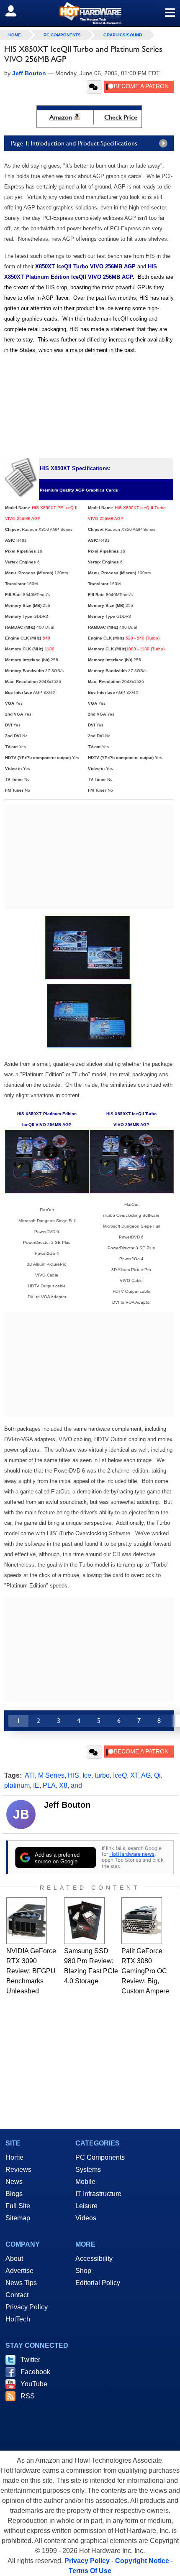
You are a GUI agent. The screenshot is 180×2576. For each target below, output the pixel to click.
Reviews (18, 2170)
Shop (83, 2271)
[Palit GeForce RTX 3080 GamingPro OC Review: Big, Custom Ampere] (142, 1921)
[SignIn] (16, 11)
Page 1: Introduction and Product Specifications (74, 143)
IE (36, 1785)
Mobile (85, 2182)
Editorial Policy (98, 2283)
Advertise (19, 2271)
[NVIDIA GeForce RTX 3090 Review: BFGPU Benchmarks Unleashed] (27, 1921)
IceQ (120, 1775)
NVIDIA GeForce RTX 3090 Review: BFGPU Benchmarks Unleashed (31, 1971)
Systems (88, 2170)
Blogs (14, 2194)
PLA (49, 1785)
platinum (17, 1785)
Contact (17, 2295)
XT (134, 1775)
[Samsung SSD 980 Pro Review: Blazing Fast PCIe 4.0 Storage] (84, 1921)
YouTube (34, 2384)
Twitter (30, 2360)
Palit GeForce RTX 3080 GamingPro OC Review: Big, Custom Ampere (145, 1971)
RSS (28, 2396)
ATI (30, 1775)
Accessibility (94, 2259)
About (14, 2259)
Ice (87, 1775)
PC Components (62, 35)
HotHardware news (132, 1854)
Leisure (86, 2206)
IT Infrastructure (98, 2194)
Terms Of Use (90, 2571)
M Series (51, 1775)
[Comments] (94, 87)
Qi (157, 1775)
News (14, 2182)
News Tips (21, 2283)
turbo (102, 1775)
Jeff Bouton (67, 1805)
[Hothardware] (90, 13)
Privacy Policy (27, 2307)
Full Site (18, 2206)
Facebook (35, 2372)
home (15, 35)
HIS (73, 1775)
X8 (63, 1785)
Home (14, 2157)
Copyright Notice (142, 2561)
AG (146, 1775)
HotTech (18, 2319)
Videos (86, 2218)
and (76, 1785)
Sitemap (18, 2218)
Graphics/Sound (123, 35)
